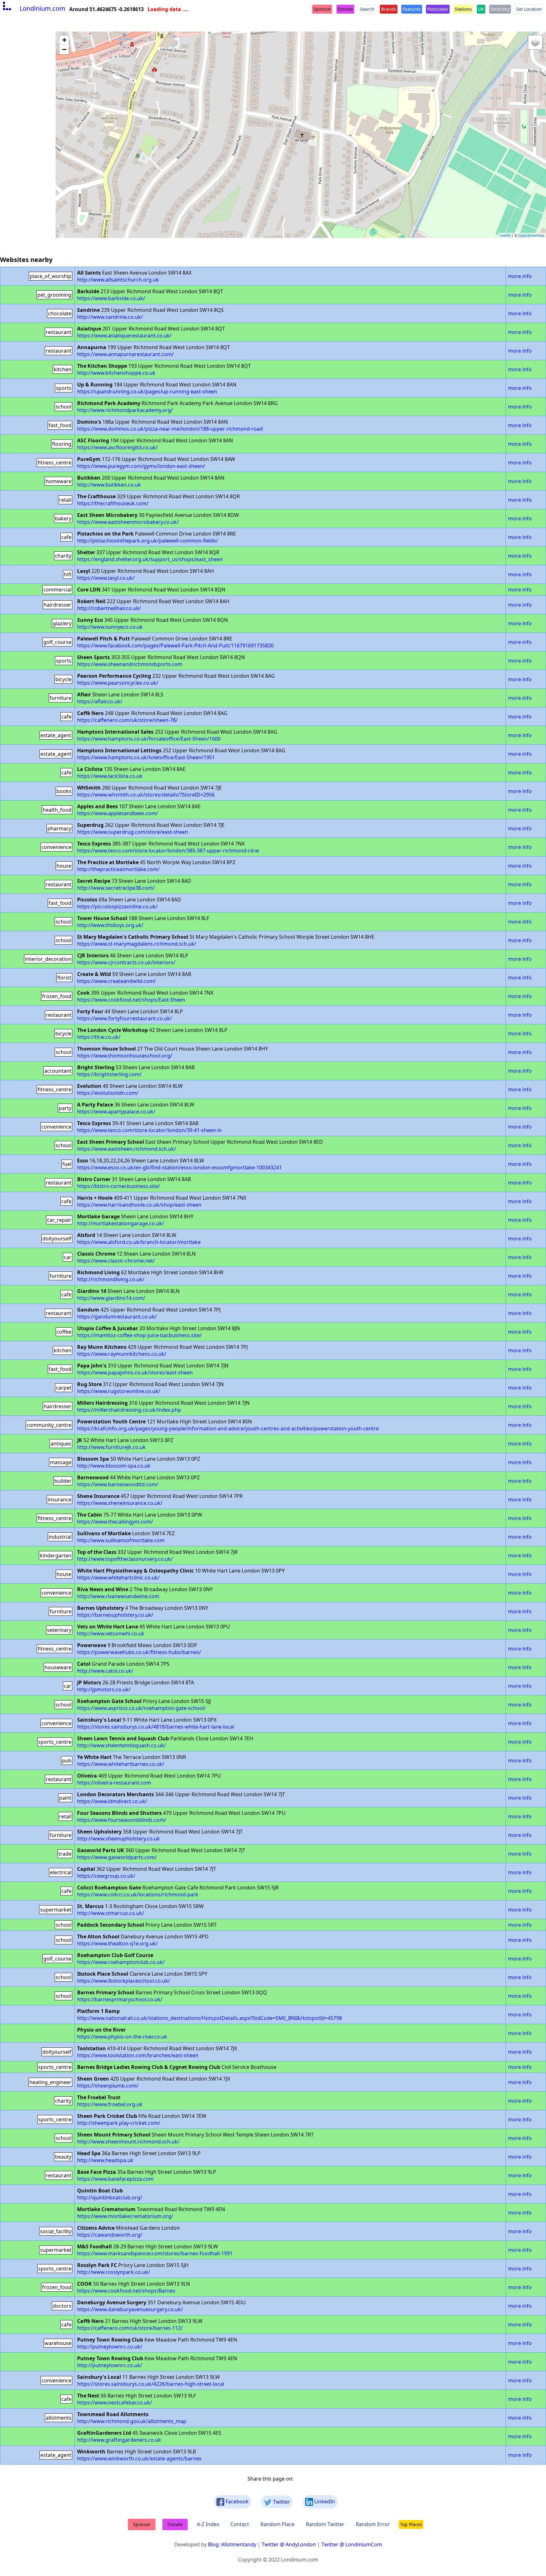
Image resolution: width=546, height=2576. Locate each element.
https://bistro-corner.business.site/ (118, 1186)
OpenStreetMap (531, 235)
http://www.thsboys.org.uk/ (110, 925)
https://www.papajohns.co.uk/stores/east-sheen (135, 1373)
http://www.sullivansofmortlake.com (121, 1540)
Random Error (373, 2524)
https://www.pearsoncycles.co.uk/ (118, 683)
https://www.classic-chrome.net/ (116, 1261)
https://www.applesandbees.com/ (118, 813)
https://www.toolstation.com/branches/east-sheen (138, 2055)
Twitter (281, 2502)
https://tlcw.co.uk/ (99, 1037)
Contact (240, 2524)
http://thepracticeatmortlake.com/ (118, 869)
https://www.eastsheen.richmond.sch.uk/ (127, 1149)
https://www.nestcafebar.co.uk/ (115, 2403)
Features (412, 9)
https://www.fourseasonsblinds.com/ (122, 1820)
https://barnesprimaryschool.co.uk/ (120, 1999)
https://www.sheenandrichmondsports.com (130, 664)
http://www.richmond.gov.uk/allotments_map (132, 2421)
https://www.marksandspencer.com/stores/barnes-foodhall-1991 (155, 2253)
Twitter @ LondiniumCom (352, 2544)
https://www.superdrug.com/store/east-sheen (133, 832)
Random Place (277, 2524)
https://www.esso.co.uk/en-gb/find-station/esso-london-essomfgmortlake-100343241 (179, 1167)
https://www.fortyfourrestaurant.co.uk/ (124, 1018)
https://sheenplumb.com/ (108, 2086)
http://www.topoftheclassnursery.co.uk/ (125, 1559)
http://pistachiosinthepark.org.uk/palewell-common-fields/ (148, 541)
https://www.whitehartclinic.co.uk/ (118, 1578)
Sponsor (322, 9)
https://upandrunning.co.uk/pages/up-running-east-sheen (147, 391)
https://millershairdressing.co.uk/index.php (129, 1410)
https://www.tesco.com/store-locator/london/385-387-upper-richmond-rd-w (168, 851)
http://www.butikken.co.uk (109, 485)
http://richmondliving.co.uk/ (111, 1279)
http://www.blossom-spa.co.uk (114, 1466)
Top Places (411, 2524)
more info (520, 276)
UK (481, 9)
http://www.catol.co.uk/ (105, 1671)
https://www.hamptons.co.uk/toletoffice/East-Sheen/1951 (146, 757)
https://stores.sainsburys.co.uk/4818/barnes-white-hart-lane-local (156, 1727)
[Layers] (535, 42)
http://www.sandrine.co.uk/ (110, 317)
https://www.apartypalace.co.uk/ (116, 1112)
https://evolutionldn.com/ (108, 1093)
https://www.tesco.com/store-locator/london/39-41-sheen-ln (149, 1130)
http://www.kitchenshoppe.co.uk (116, 373)
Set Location (529, 9)
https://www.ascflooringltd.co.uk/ (117, 447)
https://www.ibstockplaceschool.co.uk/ (124, 1981)
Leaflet (505, 235)
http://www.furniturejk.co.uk (111, 1447)
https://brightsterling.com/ (109, 1074)
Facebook (237, 2501)
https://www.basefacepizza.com (115, 2179)
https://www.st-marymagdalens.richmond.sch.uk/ (137, 944)
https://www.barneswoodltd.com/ (118, 1484)
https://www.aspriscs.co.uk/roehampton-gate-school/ (141, 1708)
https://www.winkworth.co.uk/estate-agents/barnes (139, 2458)
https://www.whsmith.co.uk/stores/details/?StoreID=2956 (146, 795)
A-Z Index (208, 2524)
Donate (345, 9)
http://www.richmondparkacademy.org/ (125, 410)
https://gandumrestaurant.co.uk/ (117, 1317)
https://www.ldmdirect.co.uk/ (112, 1801)
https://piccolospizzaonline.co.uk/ (117, 906)
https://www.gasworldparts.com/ (117, 1857)
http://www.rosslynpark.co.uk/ (114, 2272)
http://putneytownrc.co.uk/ (110, 2347)
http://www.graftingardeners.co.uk (119, 2440)
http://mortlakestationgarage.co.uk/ (121, 1223)
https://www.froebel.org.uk (110, 2104)
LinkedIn (324, 2501)
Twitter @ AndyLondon (289, 2544)
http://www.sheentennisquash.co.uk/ (121, 1745)
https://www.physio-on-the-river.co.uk (122, 2037)
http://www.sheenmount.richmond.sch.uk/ (128, 2142)
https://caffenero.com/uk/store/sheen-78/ (127, 720)
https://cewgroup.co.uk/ (106, 1876)
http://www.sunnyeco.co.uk (110, 627)
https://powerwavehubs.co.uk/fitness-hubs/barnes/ (139, 1652)
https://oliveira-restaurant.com (114, 1783)
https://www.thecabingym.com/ (115, 1522)
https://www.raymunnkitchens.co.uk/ (122, 1354)
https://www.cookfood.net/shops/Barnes (126, 2291)
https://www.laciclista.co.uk (110, 776)
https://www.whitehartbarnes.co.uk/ (121, 1764)
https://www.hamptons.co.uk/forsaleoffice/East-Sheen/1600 (149, 739)
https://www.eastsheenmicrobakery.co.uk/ (128, 522)
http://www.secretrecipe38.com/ (116, 888)
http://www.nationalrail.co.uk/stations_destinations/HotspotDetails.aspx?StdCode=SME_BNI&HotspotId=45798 (209, 2018)
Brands (389, 9)
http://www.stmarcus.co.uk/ (111, 1913)
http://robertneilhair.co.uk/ (109, 608)
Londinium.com (42, 8)
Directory (500, 9)
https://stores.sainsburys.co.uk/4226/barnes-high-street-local (151, 2384)
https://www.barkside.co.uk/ (111, 298)
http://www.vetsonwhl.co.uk (111, 1633)
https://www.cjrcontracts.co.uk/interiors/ (126, 962)
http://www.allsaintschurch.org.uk (118, 280)
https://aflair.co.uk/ (100, 701)
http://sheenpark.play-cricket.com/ (119, 2123)
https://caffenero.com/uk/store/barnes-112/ (130, 2328)
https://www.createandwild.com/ (116, 981)
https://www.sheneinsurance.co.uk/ (120, 1503)
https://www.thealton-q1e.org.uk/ (117, 1943)
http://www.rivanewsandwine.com (118, 1596)
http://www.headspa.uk (105, 2160)
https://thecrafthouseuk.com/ (113, 503)
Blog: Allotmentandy (232, 2544)
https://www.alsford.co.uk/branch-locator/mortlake (139, 1242)
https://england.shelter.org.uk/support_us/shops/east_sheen (150, 559)
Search (367, 9)
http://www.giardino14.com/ (111, 1298)
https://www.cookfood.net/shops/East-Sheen (131, 1000)
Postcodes (438, 9)
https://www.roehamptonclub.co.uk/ (121, 1962)
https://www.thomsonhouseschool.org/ (125, 1056)
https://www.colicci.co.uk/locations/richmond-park (138, 1894)
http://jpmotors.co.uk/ (104, 1689)
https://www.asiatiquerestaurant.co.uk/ (124, 336)
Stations (463, 9)
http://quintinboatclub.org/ (110, 2197)
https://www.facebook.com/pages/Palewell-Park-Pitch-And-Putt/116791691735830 (175, 646)
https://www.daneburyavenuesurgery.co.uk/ (130, 2309)
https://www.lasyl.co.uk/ (106, 578)
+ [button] (64, 40)
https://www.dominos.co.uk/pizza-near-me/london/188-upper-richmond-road (170, 429)
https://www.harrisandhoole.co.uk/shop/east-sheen (139, 1205)
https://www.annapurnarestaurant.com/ (125, 354)
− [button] (64, 49)
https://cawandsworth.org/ (110, 2235)
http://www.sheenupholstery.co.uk (118, 1839)
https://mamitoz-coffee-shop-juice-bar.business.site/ (139, 1335)
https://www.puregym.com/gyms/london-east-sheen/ (141, 466)
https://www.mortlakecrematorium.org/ (125, 2216)
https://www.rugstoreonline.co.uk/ (119, 1391)
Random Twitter (325, 2524)
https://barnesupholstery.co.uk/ (115, 1615)
